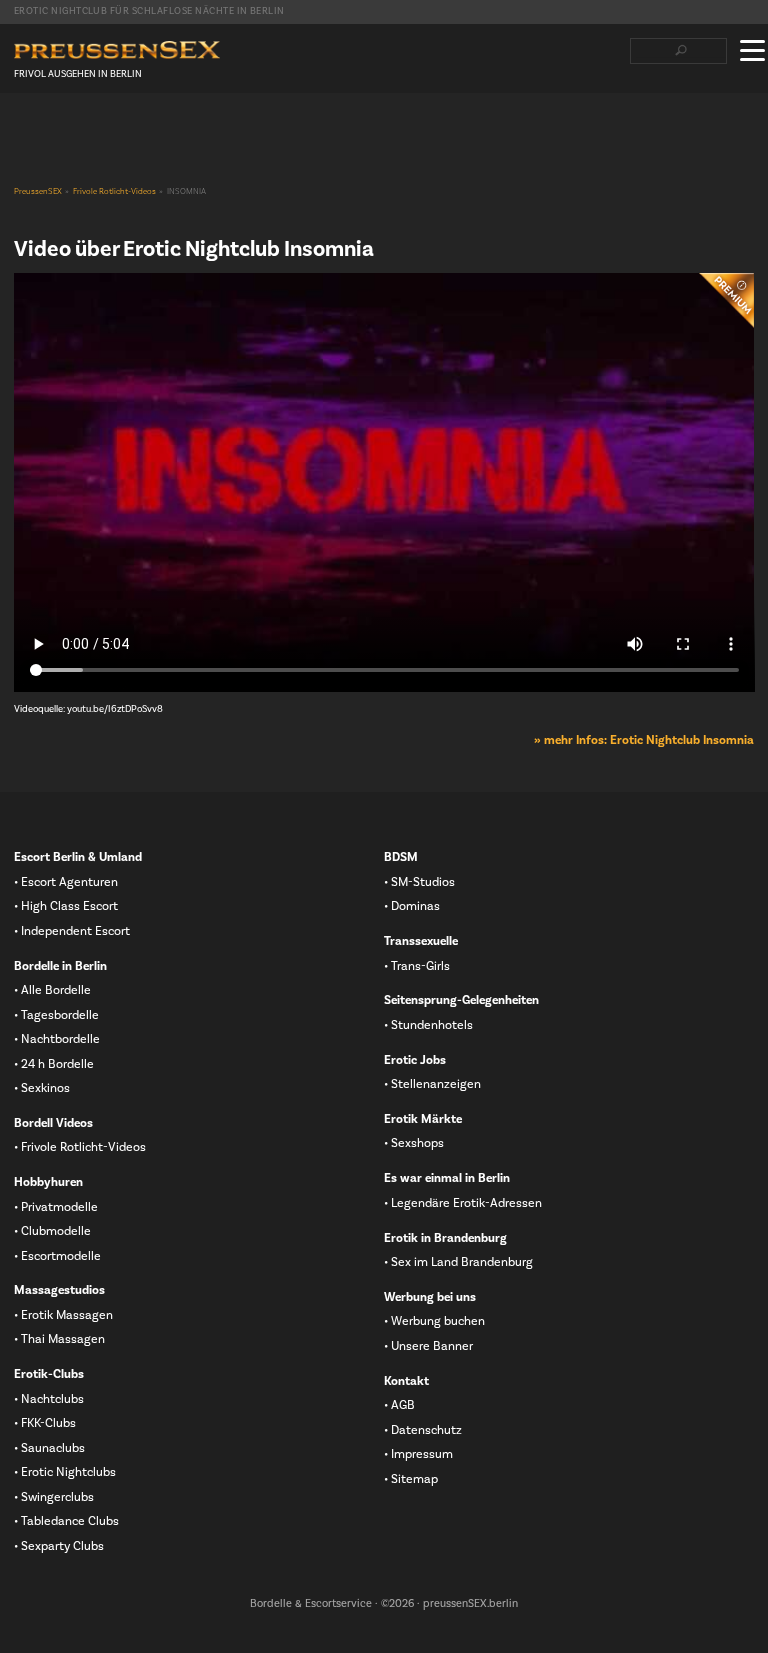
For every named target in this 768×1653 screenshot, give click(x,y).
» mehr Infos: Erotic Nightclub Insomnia (644, 740)
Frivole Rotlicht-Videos (114, 192)
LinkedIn (87, 131)
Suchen (680, 51)
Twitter (55, 131)
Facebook (23, 131)
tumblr (119, 131)
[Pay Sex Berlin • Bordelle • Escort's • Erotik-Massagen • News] (117, 50)
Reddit (151, 131)
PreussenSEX (38, 192)
